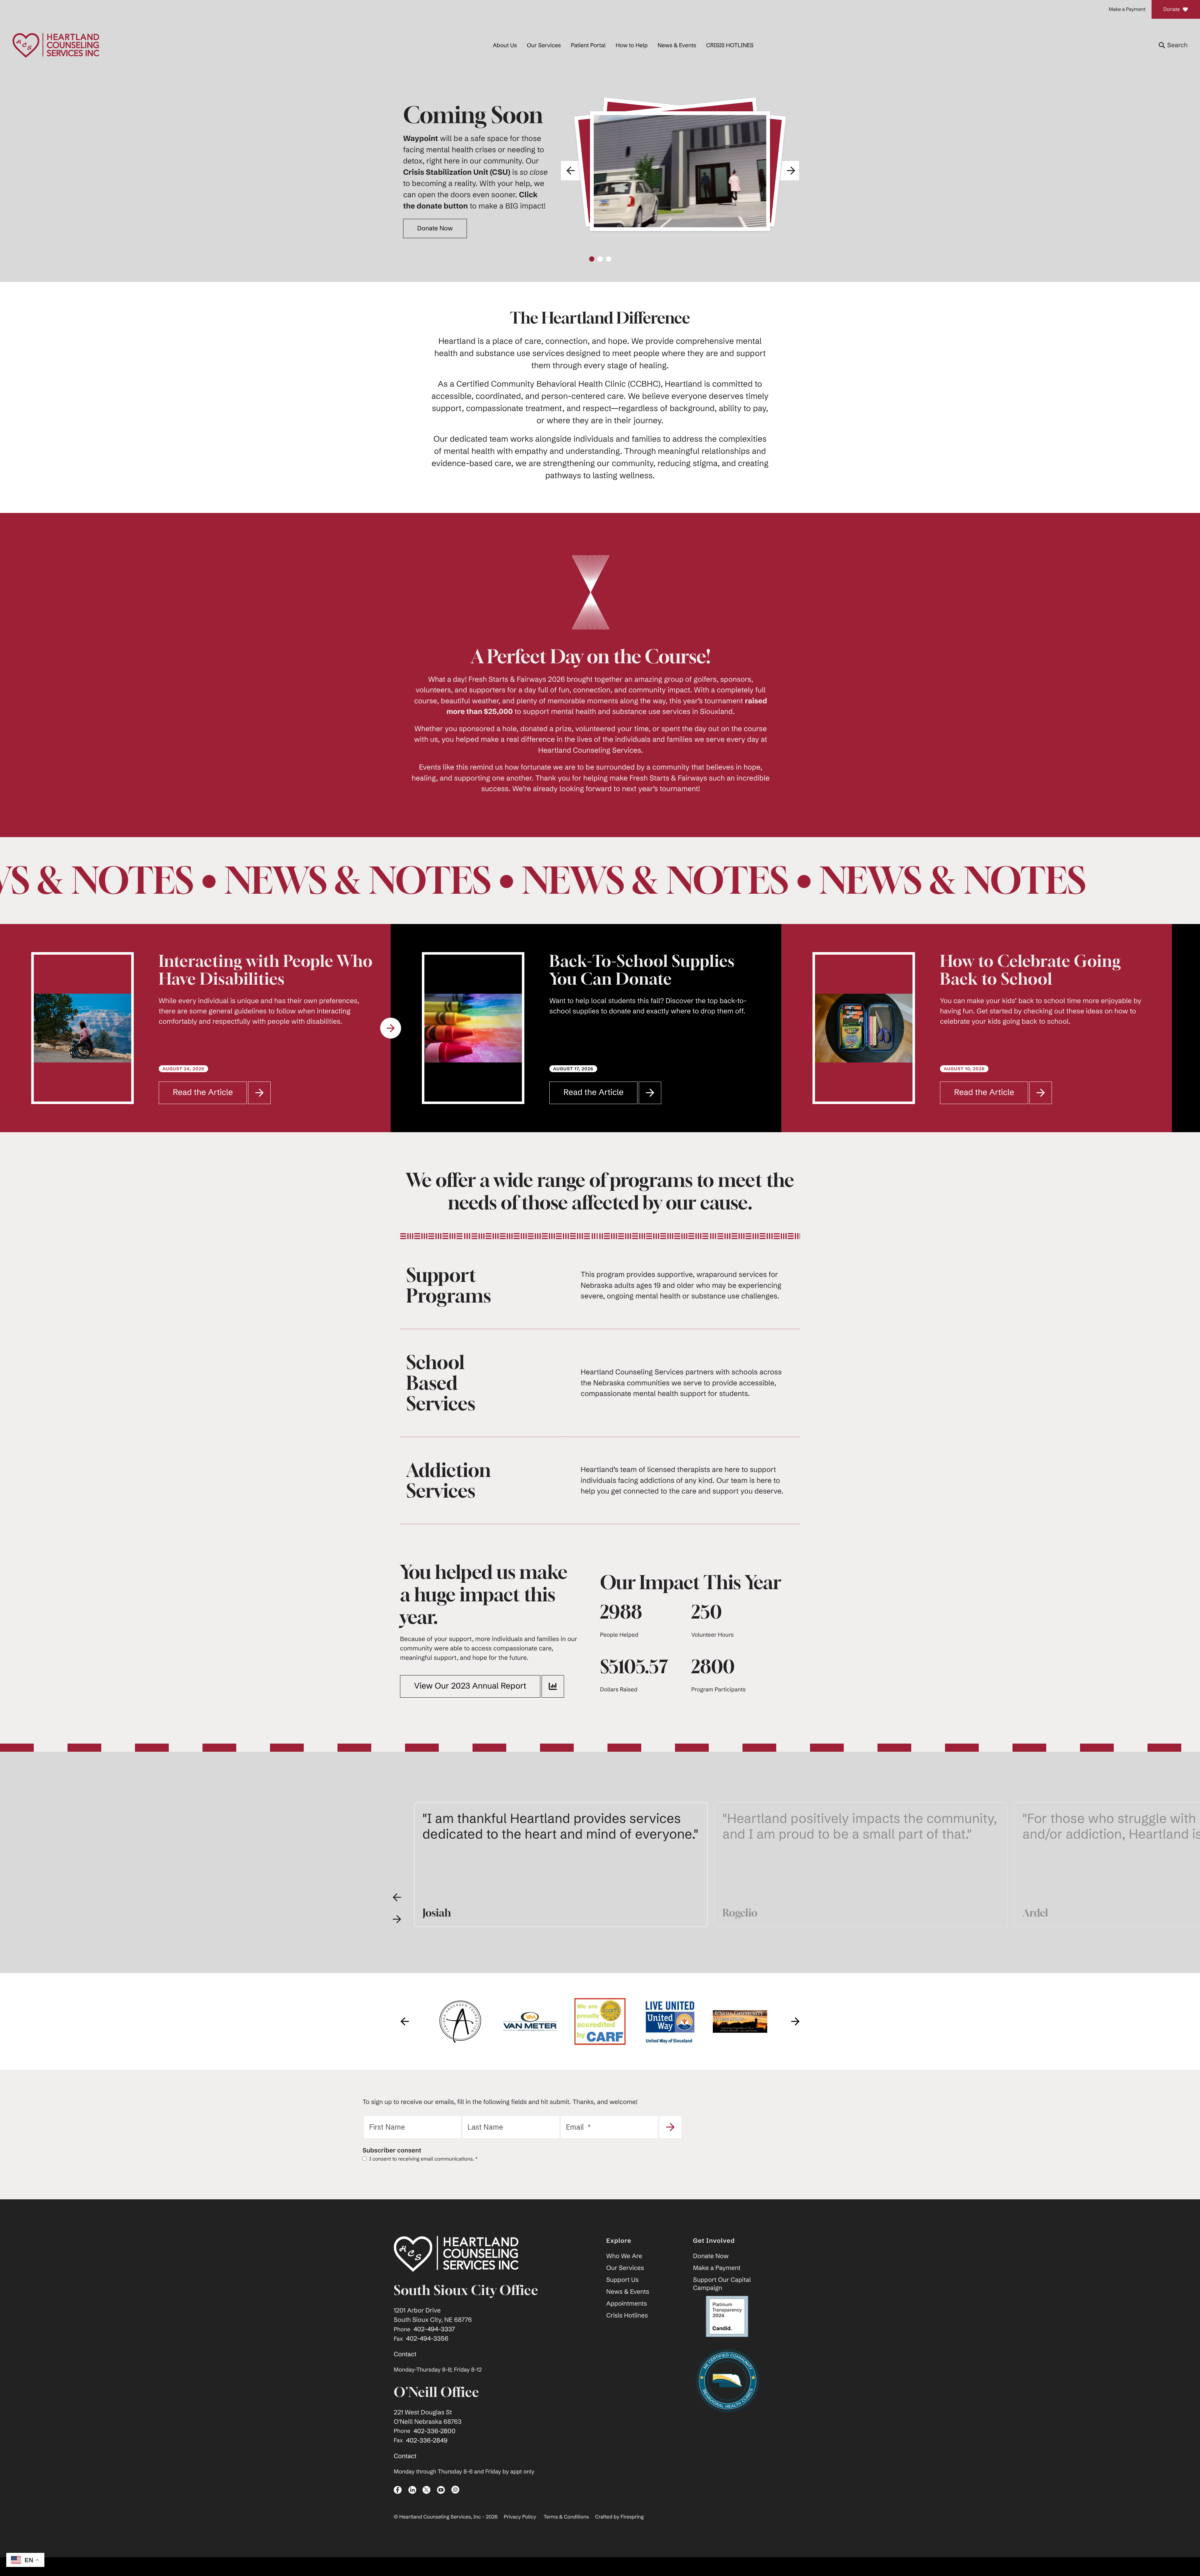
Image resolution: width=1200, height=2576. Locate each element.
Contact (405, 2354)
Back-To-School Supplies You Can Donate (251, 970)
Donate (1171, 9)
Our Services (544, 45)
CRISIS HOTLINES (730, 45)
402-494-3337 (434, 2329)
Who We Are (624, 2256)
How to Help (632, 45)
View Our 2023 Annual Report (470, 1686)
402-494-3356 (427, 2339)
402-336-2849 (427, 2440)
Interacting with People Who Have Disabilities (1047, 970)
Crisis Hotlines (627, 2315)
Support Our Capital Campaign (722, 2284)
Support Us (622, 2280)
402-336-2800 (434, 2431)
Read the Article (210, 1095)
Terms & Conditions (566, 2517)
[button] (1173, 45)
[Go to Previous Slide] (397, 1897)
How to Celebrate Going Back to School (640, 970)
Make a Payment (1127, 9)
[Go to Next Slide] (391, 1028)
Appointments (627, 2304)
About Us (505, 45)
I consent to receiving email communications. (423, 2159)
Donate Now (711, 2256)
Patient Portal (588, 45)
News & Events (677, 45)
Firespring (632, 2517)
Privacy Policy (520, 2517)
